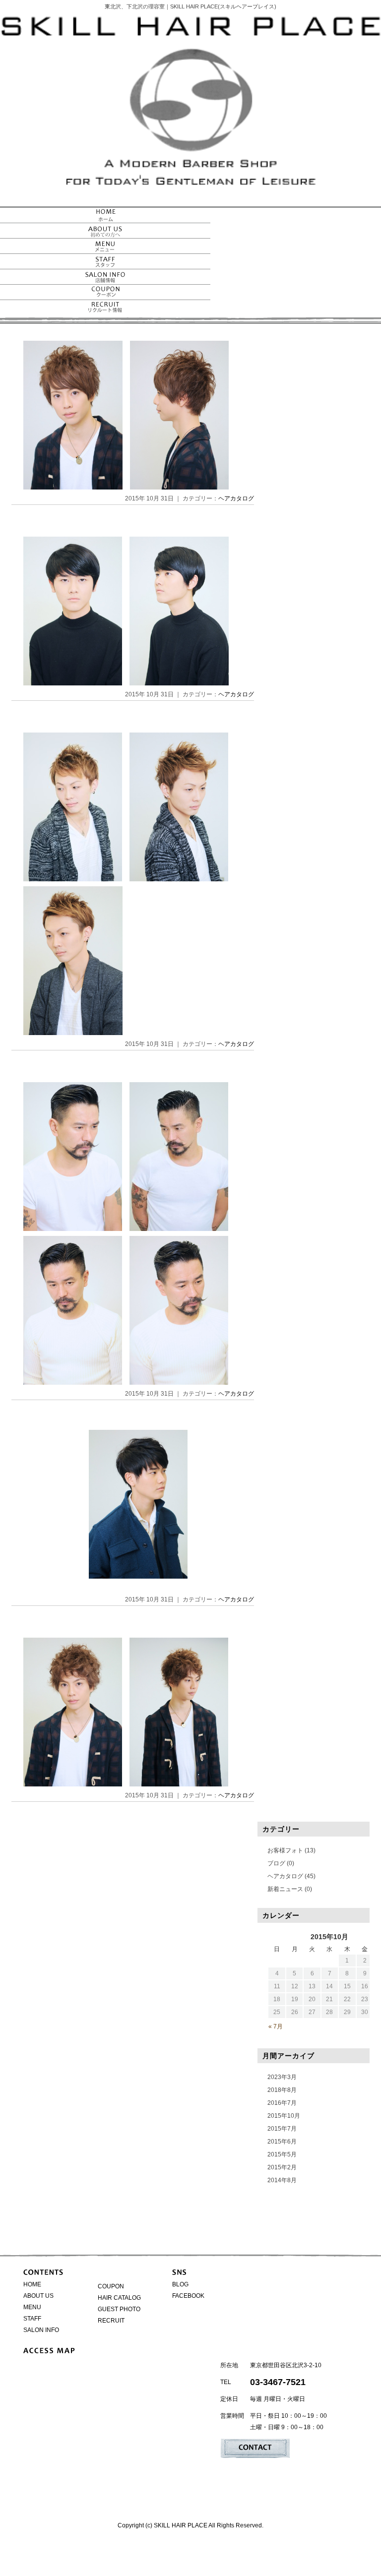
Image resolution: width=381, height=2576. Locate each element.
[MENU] (105, 249)
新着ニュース (285, 1889)
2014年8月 (282, 2180)
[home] (105, 218)
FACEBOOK (188, 2296)
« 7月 (276, 2026)
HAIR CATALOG (119, 2298)
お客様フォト (285, 1850)
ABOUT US (38, 2296)
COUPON (111, 2286)
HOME (32, 2284)
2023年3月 (282, 2077)
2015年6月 (282, 2142)
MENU (32, 2307)
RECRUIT (111, 2321)
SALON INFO (41, 2330)
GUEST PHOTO (119, 2309)
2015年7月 (282, 2129)
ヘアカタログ (236, 498)
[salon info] (105, 279)
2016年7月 (282, 2103)
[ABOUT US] (105, 233)
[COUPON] (105, 295)
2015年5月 (282, 2154)
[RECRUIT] (105, 310)
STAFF (32, 2319)
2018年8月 (282, 2090)
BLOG (180, 2284)
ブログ (276, 1863)
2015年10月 (284, 2116)
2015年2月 (282, 2167)
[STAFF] (105, 264)
